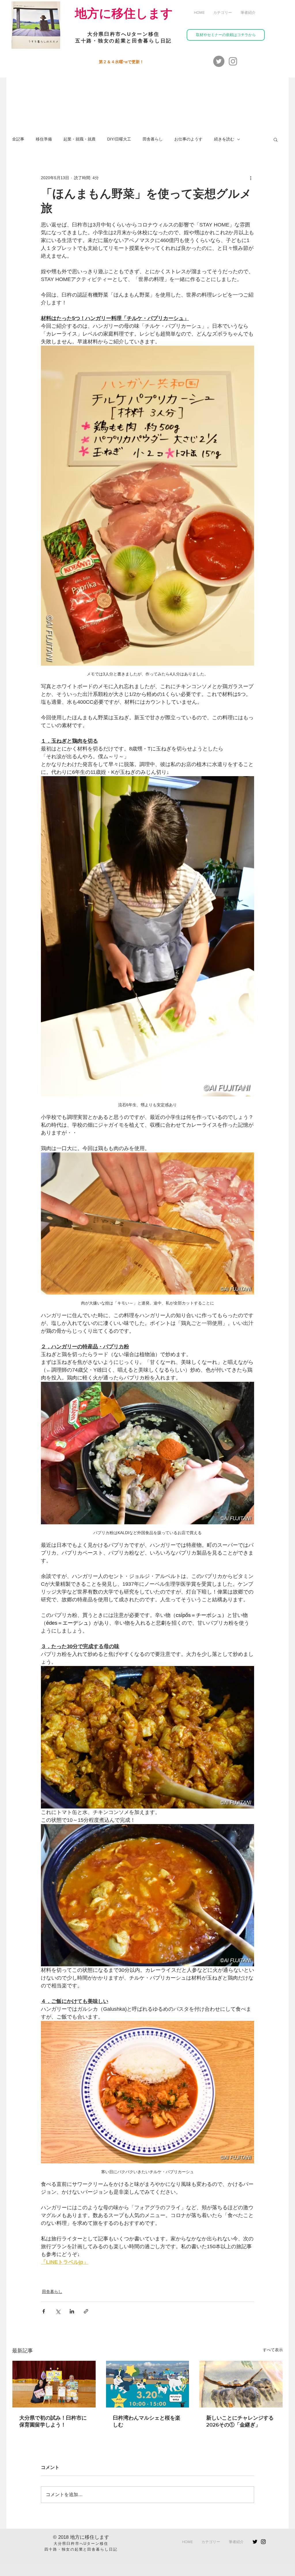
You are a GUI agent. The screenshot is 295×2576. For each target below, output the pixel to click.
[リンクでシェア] (86, 2311)
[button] (223, 13)
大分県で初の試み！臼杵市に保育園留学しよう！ (53, 2421)
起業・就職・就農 (80, 139)
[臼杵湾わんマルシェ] (148, 2384)
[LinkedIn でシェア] (72, 2311)
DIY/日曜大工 (119, 139)
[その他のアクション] (251, 178)
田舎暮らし (153, 139)
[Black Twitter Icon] (255, 2542)
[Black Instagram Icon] (263, 2542)
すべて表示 (273, 2350)
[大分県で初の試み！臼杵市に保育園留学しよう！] (54, 2384)
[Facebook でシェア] (44, 2311)
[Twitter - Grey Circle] (219, 61)
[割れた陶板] (241, 2384)
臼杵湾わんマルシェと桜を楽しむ (147, 2421)
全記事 (18, 139)
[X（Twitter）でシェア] (58, 2311)
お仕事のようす (188, 139)
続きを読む (224, 139)
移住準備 (44, 139)
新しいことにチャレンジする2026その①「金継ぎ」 (240, 2421)
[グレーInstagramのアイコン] (233, 61)
